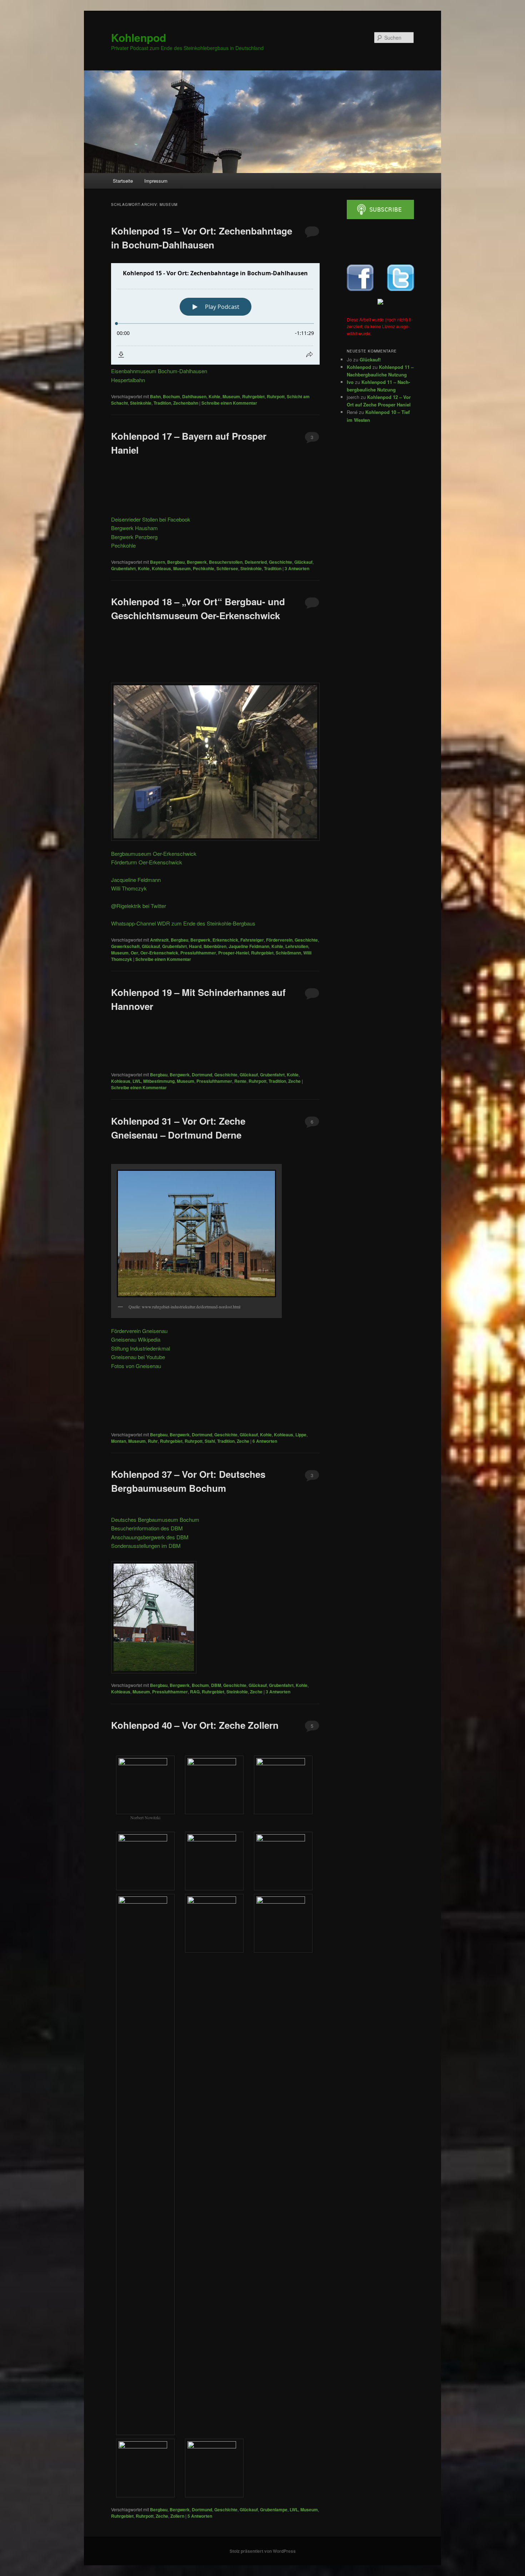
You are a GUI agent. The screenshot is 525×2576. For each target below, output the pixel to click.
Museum (231, 396)
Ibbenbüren (215, 946)
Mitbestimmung (159, 1081)
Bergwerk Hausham (134, 528)
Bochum (171, 396)
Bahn (155, 396)
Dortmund (202, 1075)
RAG (195, 1692)
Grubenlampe (274, 2510)
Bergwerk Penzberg (134, 537)
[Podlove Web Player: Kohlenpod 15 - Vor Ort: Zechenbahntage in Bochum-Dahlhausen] (215, 314)
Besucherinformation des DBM (147, 1528)
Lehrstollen (297, 946)
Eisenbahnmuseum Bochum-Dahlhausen (159, 371)
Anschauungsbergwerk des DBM (150, 1537)
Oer (134, 953)
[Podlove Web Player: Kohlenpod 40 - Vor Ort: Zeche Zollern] (215, 1748)
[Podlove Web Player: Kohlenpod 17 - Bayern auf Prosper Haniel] (215, 490)
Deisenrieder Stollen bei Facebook (151, 519)
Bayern (157, 562)
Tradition (162, 403)
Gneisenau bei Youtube (138, 1357)
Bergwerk (197, 562)
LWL (137, 1081)
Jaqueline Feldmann (249, 946)
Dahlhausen (194, 396)
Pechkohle (123, 545)
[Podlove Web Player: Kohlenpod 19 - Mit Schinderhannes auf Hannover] (215, 1047)
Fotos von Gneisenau (136, 1366)
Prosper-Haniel (234, 953)
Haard (195, 946)
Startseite (123, 181)
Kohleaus (161, 568)
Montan (119, 1441)
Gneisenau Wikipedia (136, 1339)
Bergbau (176, 562)
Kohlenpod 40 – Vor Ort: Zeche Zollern (195, 1725)
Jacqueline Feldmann (136, 880)
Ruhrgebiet (253, 396)
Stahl (210, 1441)
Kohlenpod (139, 37)
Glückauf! (370, 359)
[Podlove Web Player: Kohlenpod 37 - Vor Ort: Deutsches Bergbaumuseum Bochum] (215, 1512)
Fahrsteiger (252, 940)
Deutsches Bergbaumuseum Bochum (155, 1519)
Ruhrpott (276, 396)
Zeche (294, 1081)
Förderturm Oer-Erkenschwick (147, 862)
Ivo (350, 382)
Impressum (156, 181)
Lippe (301, 1435)
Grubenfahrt (123, 568)
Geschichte (281, 562)
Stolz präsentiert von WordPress (263, 2551)
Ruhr (153, 1441)
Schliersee (227, 568)
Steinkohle (141, 403)
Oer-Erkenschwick (159, 953)
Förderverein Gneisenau (139, 1331)
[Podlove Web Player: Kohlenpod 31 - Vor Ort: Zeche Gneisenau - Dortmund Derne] (215, 1158)
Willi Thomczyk (129, 888)
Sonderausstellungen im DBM (146, 1546)
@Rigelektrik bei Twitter (139, 906)
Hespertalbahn (128, 380)
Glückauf (303, 562)
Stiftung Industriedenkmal (141, 1348)
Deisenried (256, 562)
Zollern (177, 2516)
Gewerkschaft (125, 946)
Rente (240, 1081)
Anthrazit (159, 940)
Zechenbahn (186, 403)
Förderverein (279, 940)
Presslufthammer (198, 953)
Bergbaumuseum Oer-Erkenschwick (154, 853)
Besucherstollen (226, 562)
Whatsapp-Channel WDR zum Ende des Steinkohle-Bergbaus (183, 923)
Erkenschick (225, 940)
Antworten (297, 568)
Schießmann (288, 953)
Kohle (214, 396)
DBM (216, 1685)
